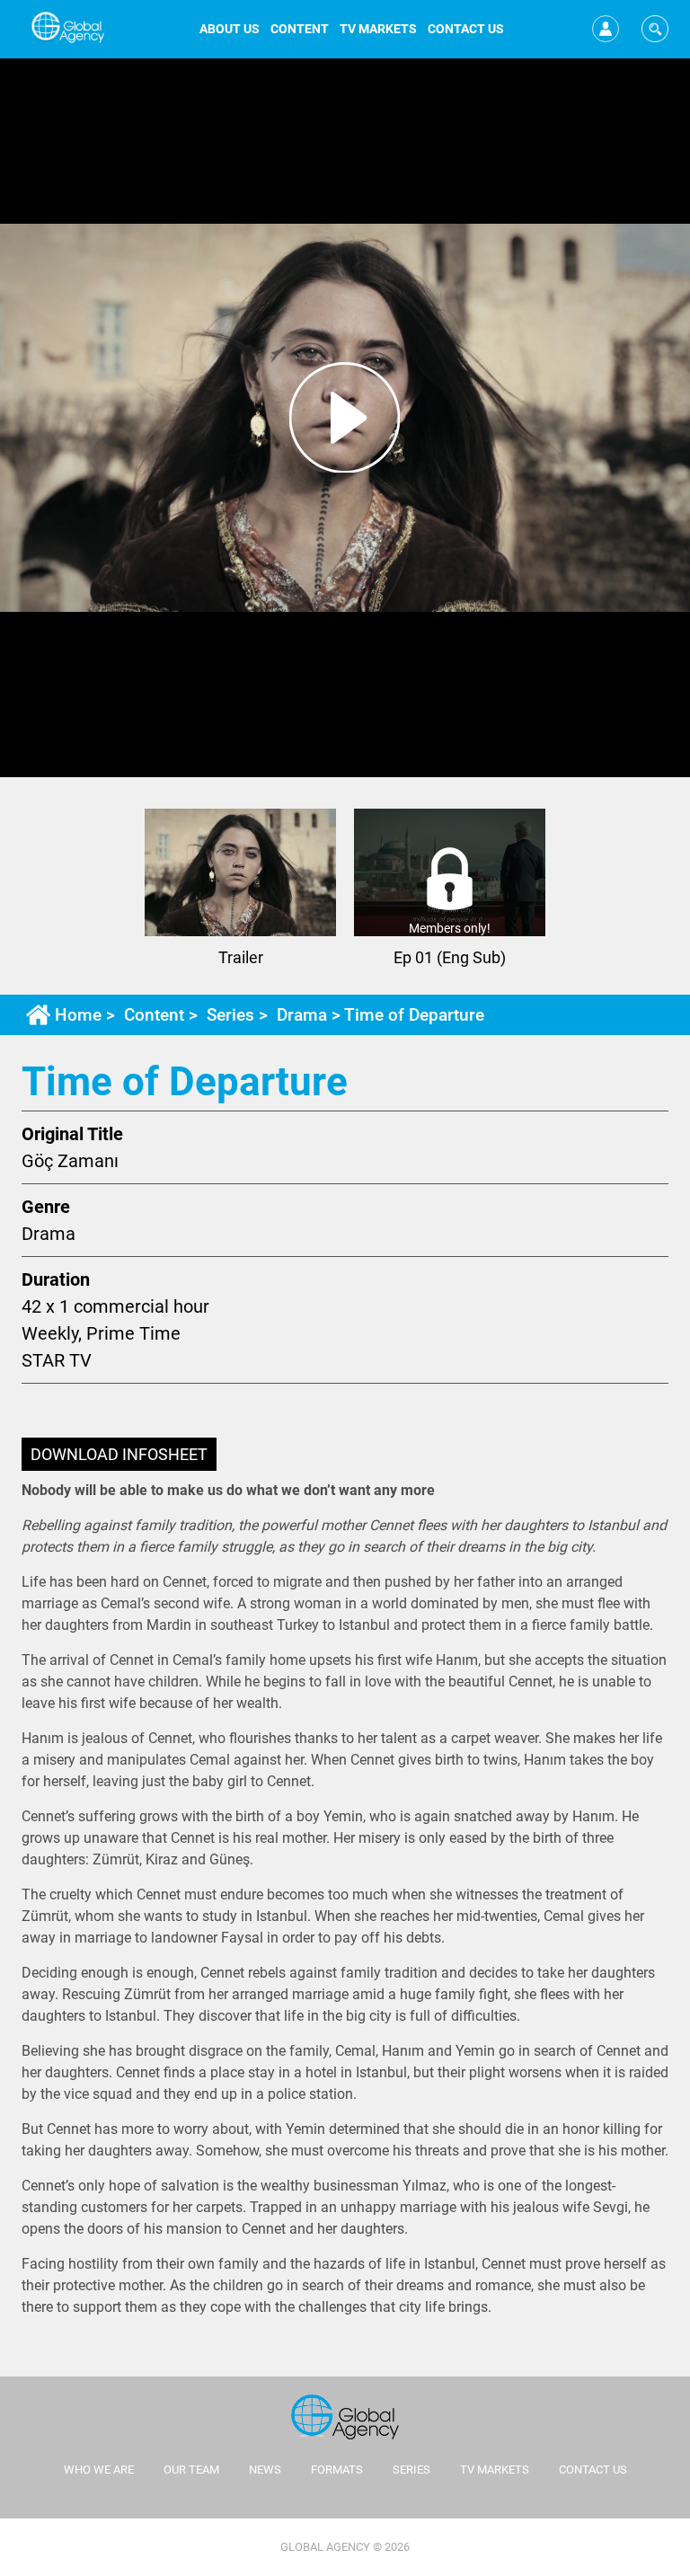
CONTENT (300, 29)
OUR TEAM (191, 2470)
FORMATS (337, 2470)
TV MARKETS (378, 29)
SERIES (411, 2470)
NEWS (265, 2470)
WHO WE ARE (99, 2470)
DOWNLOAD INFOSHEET (119, 1454)
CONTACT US (466, 29)
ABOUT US (230, 29)
